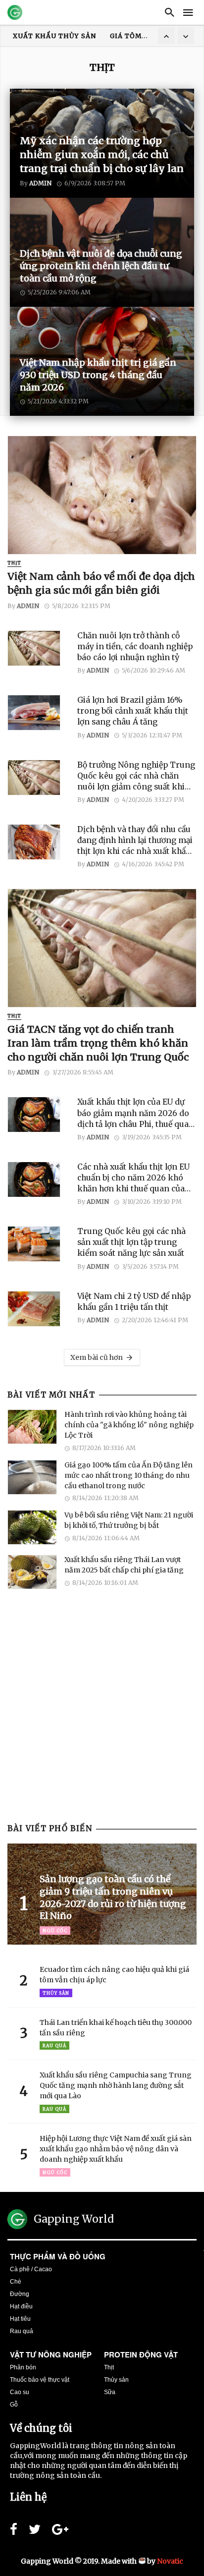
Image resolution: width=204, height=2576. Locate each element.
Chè (16, 2282)
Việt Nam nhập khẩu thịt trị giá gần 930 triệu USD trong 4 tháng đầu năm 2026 (98, 375)
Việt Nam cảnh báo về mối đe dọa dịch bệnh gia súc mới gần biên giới (101, 583)
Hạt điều (21, 2306)
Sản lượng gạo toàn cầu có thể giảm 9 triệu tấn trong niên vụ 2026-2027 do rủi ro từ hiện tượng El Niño (113, 1898)
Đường (20, 2294)
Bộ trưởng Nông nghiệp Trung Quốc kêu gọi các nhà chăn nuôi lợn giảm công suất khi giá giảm (136, 776)
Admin (28, 606)
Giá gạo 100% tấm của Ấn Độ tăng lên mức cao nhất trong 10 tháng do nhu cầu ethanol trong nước (128, 1475)
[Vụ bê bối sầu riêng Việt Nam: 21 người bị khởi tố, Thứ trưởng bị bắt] (32, 1527)
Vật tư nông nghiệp (51, 2354)
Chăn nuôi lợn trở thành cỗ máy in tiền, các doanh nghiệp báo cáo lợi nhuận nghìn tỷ (135, 646)
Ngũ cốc (55, 1931)
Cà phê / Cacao (31, 2269)
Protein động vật (141, 2354)
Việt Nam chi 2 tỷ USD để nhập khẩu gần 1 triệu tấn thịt (134, 1302)
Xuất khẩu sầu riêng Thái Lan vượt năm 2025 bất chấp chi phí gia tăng (124, 1565)
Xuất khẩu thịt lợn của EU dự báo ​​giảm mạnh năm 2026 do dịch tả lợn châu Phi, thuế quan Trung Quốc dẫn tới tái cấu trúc (136, 1113)
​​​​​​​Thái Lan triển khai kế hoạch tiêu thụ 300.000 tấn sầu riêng (116, 2028)
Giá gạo (126, 36)
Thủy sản (56, 1993)
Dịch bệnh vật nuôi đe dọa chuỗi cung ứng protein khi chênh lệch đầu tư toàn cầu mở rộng (101, 266)
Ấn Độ (86, 36)
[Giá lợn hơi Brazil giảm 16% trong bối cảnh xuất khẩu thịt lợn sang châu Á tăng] (39, 713)
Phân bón (23, 2367)
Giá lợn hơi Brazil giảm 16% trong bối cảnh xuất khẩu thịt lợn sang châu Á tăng (133, 711)
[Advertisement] (102, 1714)
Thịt (14, 563)
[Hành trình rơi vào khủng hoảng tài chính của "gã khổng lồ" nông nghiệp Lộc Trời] (32, 1427)
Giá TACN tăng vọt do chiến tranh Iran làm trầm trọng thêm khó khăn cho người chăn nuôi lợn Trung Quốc (98, 1043)
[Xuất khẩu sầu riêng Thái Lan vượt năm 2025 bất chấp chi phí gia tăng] (32, 1572)
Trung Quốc (37, 36)
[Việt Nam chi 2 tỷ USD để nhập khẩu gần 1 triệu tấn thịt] (39, 1309)
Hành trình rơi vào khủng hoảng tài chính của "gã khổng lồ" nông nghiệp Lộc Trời (129, 1425)
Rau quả (54, 2045)
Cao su (20, 2392)
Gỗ (14, 2405)
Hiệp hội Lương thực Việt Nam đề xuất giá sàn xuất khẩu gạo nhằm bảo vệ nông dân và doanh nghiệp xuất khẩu (116, 2149)
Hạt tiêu (20, 2319)
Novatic (170, 2561)
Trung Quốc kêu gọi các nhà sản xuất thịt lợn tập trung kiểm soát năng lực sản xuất (131, 1242)
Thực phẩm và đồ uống (58, 2256)
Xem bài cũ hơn (97, 1357)
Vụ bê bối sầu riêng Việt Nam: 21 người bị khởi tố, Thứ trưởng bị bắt (129, 1520)
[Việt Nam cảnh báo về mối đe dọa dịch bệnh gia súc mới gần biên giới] (102, 495)
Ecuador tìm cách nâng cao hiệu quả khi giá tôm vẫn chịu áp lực (114, 1975)
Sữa (110, 2392)
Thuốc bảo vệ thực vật (40, 2380)
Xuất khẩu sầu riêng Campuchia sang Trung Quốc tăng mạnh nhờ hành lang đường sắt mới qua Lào (116, 2085)
